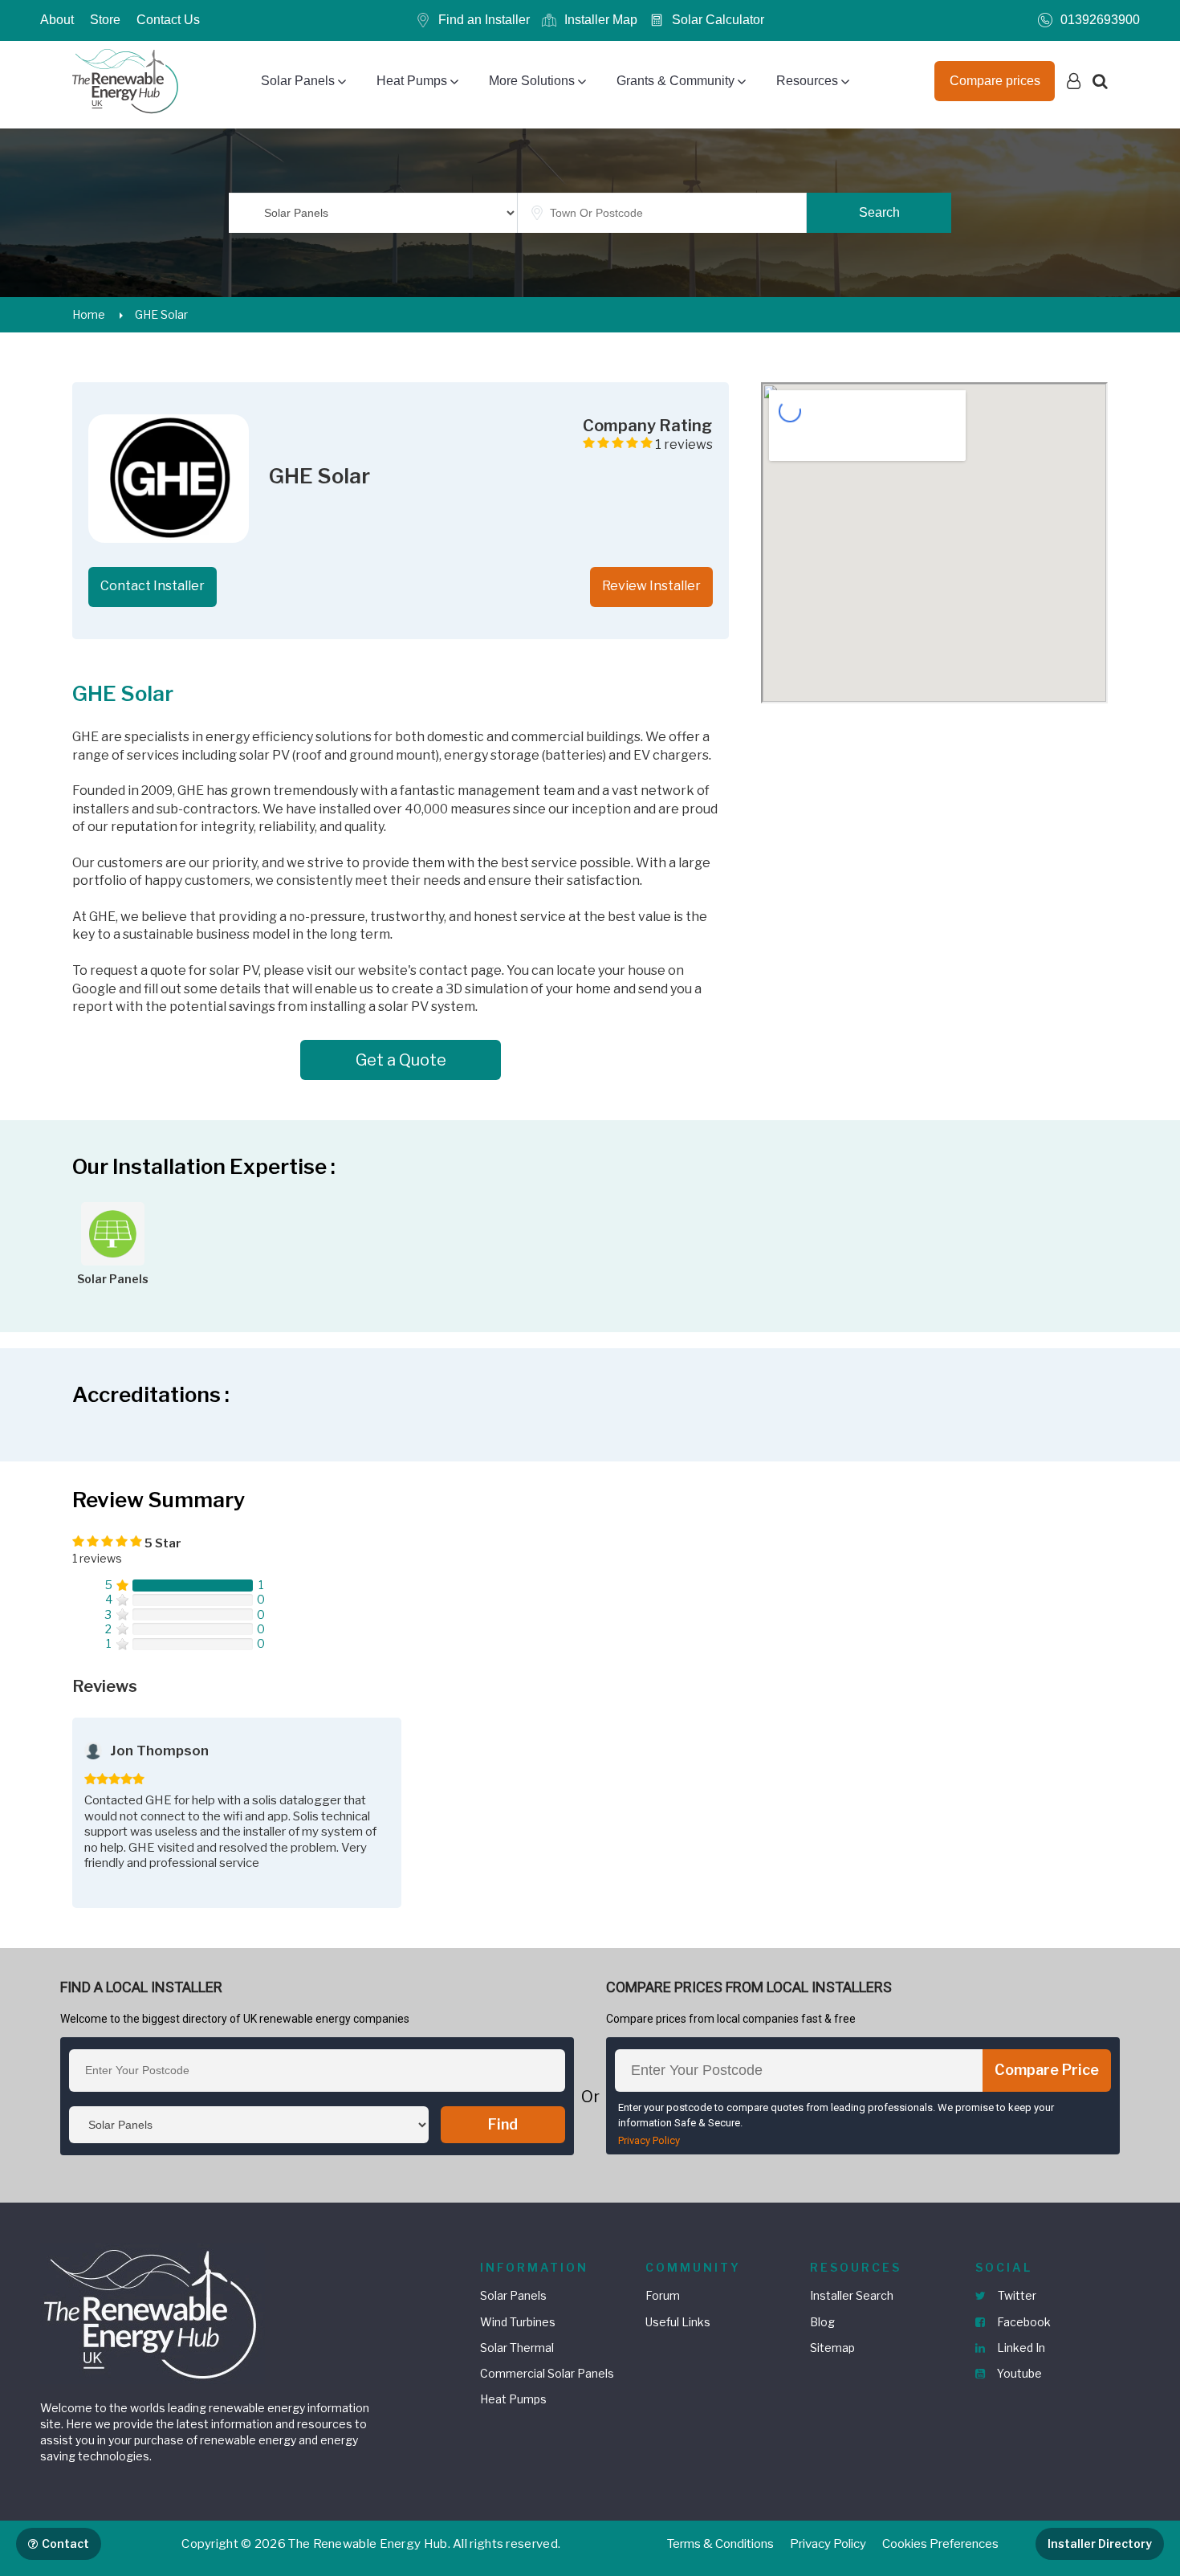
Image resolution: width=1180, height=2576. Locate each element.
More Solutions (532, 81)
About (57, 20)
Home (89, 314)
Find (503, 2124)
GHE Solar (161, 314)
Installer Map (601, 20)
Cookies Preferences (940, 2544)
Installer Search (852, 2295)
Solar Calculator (718, 20)
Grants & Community (675, 81)
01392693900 (1100, 20)
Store (105, 20)
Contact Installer (153, 586)
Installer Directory (1100, 2543)
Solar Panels (298, 81)
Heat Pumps (412, 81)
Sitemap (832, 2348)
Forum (663, 2295)
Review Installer (651, 586)
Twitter (1016, 2295)
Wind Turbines (518, 2322)
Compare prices (995, 81)
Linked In (1020, 2348)
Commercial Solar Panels (547, 2373)
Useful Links (678, 2322)
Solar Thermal (517, 2348)
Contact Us (168, 20)
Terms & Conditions (720, 2544)
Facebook (1023, 2322)
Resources (807, 81)
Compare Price (1047, 2070)
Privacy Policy (649, 2140)
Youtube (1018, 2373)
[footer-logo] (153, 2311)
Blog (822, 2322)
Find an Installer (484, 20)
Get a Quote (401, 1060)
